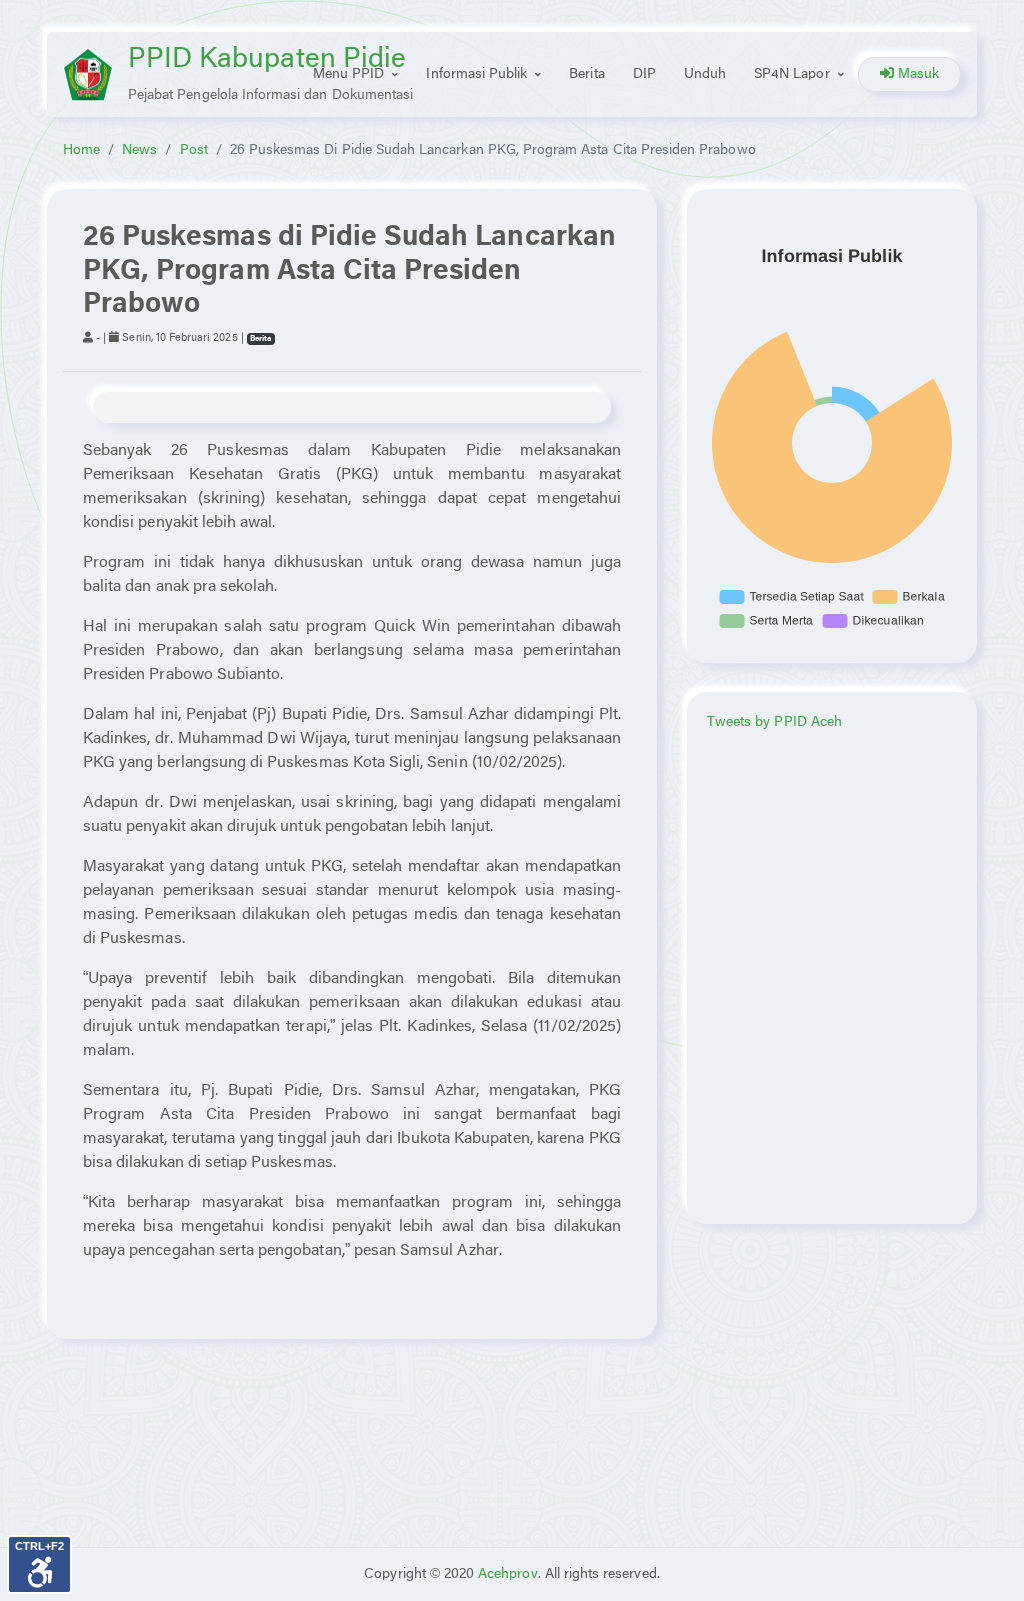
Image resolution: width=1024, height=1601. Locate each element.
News (139, 150)
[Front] (88, 74)
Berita (586, 74)
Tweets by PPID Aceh (774, 722)
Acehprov (507, 1574)
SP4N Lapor (792, 74)
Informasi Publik (476, 74)
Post (194, 150)
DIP (644, 74)
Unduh (705, 74)
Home (81, 150)
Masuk (916, 74)
